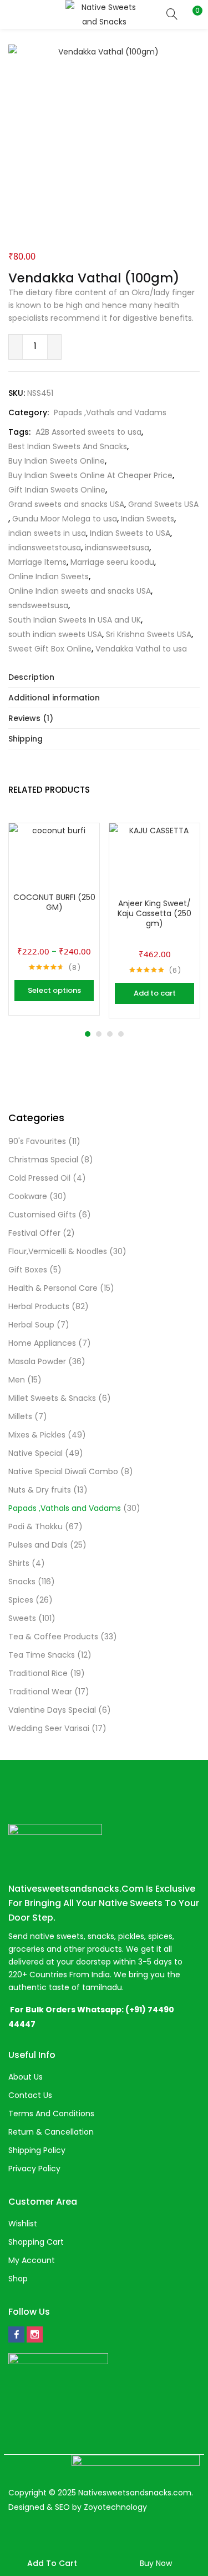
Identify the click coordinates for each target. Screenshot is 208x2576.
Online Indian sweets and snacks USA (80, 591)
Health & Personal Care (53, 1288)
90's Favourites (37, 1141)
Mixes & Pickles (37, 1435)
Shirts (19, 1563)
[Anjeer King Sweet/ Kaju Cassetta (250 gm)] (154, 868)
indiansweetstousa (45, 548)
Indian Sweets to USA (130, 533)
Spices (21, 1600)
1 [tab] (88, 1034)
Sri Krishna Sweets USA (149, 634)
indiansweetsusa (117, 548)
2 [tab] (99, 1034)
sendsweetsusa (38, 605)
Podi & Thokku (35, 1526)
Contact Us (30, 2095)
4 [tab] (121, 1034)
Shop (18, 2279)
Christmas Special (43, 1160)
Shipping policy (37, 2150)
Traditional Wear (40, 1692)
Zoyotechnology (115, 2507)
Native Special (35, 1453)
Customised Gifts (42, 1215)
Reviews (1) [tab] (31, 718)
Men (17, 1380)
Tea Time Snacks (42, 1655)
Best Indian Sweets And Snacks (68, 446)
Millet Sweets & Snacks (52, 1398)
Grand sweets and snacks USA (66, 504)
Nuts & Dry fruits (40, 1490)
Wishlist (23, 2224)
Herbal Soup (31, 1325)
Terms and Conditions (51, 2113)
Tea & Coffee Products (53, 1637)
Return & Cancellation (51, 2132)
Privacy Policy (34, 2169)
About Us (26, 2077)
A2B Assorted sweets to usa (88, 432)
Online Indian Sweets (49, 576)
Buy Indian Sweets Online (57, 461)
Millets (20, 1416)
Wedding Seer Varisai (49, 1728)
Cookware (28, 1196)
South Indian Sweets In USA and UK (75, 620)
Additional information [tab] (54, 698)
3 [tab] (110, 1034)
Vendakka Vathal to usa (141, 649)
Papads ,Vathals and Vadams (110, 412)
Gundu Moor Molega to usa (65, 519)
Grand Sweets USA (163, 504)
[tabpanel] (54, 921)
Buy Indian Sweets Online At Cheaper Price (90, 475)
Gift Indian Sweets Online (57, 490)
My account (32, 2260)
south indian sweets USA (55, 634)
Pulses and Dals (38, 1545)
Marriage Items (37, 562)
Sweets (22, 1618)
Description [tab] (31, 677)
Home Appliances (42, 1343)
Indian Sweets (148, 519)
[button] (191, 14)
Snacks (22, 1582)
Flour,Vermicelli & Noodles (58, 1251)
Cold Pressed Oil (39, 1178)
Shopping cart (36, 2242)
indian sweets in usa (47, 533)
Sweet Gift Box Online (50, 649)
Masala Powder (37, 1361)
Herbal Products (39, 1306)
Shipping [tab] (26, 739)
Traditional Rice (38, 1673)
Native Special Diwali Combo (63, 1471)
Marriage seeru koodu (112, 562)
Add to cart (52, 2563)
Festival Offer (34, 1233)
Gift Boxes (28, 1270)
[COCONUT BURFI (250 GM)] (54, 868)
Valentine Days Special (52, 1710)
